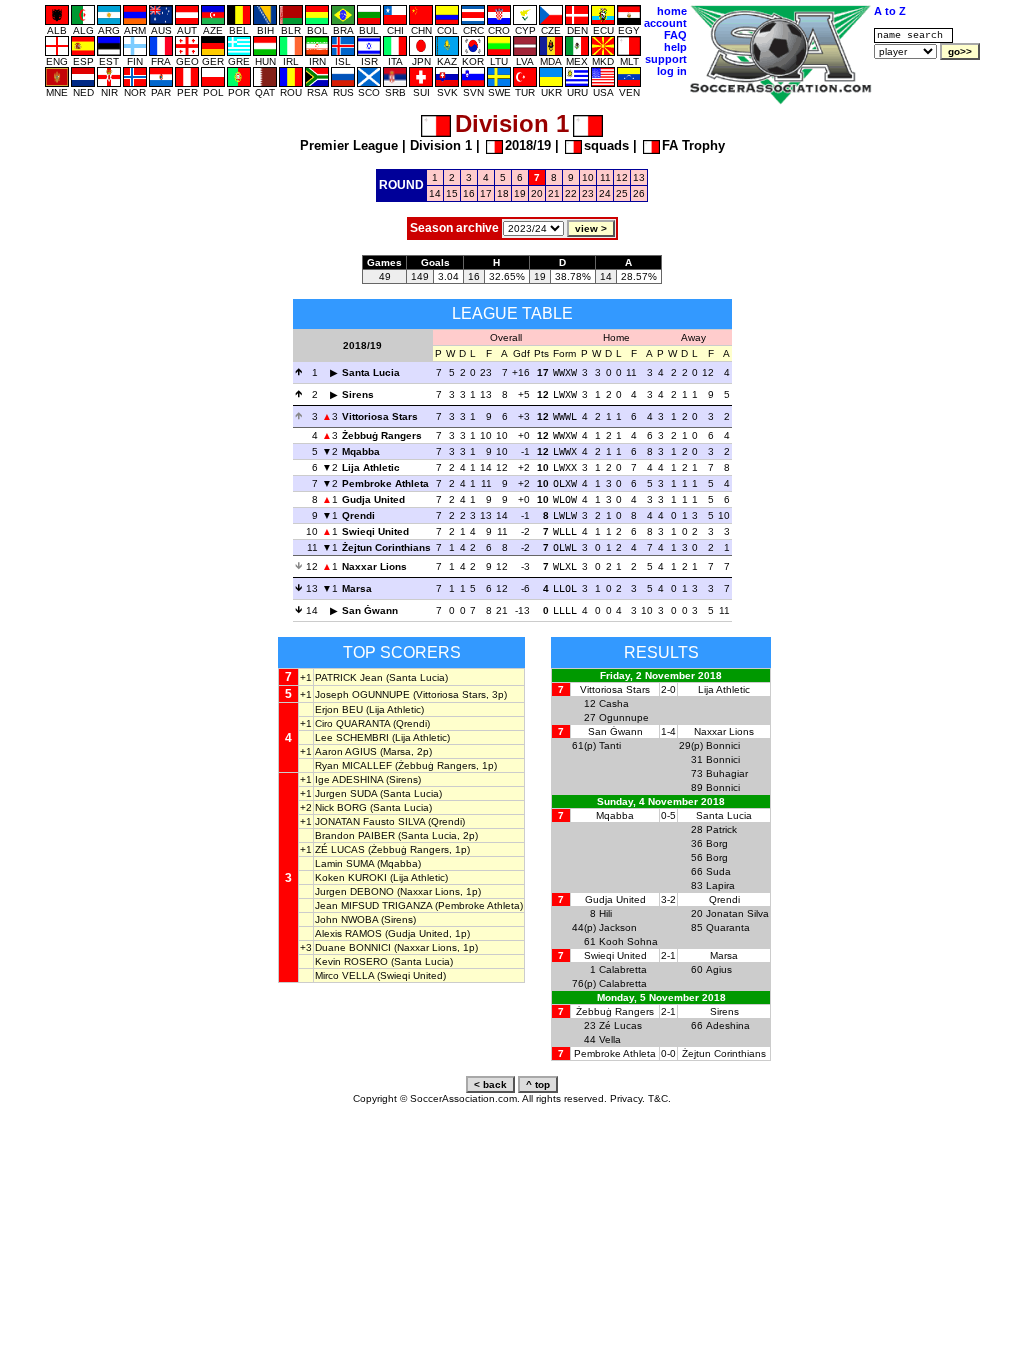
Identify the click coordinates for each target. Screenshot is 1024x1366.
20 (537, 193)
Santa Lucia (371, 372)
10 (588, 177)
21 (554, 193)
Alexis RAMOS (348, 933)
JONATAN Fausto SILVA (370, 821)
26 (639, 193)
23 (588, 193)
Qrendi (358, 515)
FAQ (675, 35)
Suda (718, 871)
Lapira (720, 885)
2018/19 (528, 145)
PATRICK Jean (349, 677)
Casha (614, 703)
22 (571, 193)
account (665, 23)
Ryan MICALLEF (353, 765)
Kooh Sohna (628, 941)
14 (435, 193)
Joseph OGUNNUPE (362, 694)
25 (622, 193)
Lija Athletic (371, 467)
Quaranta (728, 927)
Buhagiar (727, 773)
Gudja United (373, 499)
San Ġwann (370, 610)
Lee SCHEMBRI (352, 737)
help (675, 47)
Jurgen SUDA (346, 793)
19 (520, 193)
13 (639, 177)
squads (606, 145)
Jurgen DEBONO (354, 891)
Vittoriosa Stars (380, 416)
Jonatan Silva (737, 913)
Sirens (358, 394)
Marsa (357, 588)
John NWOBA (346, 919)
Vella (610, 1039)
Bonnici (723, 745)
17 (486, 193)
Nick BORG (341, 807)
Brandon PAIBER (355, 835)
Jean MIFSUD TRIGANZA (373, 905)
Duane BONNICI (353, 947)
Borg (717, 843)
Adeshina (728, 1025)
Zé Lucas (620, 1025)
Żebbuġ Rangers (382, 435)
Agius (719, 969)
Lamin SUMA (344, 863)
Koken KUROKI (351, 877)
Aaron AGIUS (346, 751)
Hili (605, 913)
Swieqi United (375, 531)
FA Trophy (693, 145)
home (672, 11)
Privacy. (627, 1098)
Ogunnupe (624, 717)
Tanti (610, 745)
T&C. (659, 1098)
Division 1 (441, 145)
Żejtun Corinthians (386, 547)
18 (503, 193)
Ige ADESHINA (349, 779)
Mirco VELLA (344, 975)
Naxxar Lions (374, 566)
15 (452, 193)
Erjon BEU (339, 709)
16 (469, 193)
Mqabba (361, 451)
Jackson (618, 927)
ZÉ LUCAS (340, 849)
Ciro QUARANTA (352, 723)
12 (622, 177)
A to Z (890, 11)
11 (605, 177)
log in (672, 71)
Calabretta (623, 969)
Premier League (349, 145)
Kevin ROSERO (351, 961)
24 (605, 193)
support (666, 59)
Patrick (721, 829)
